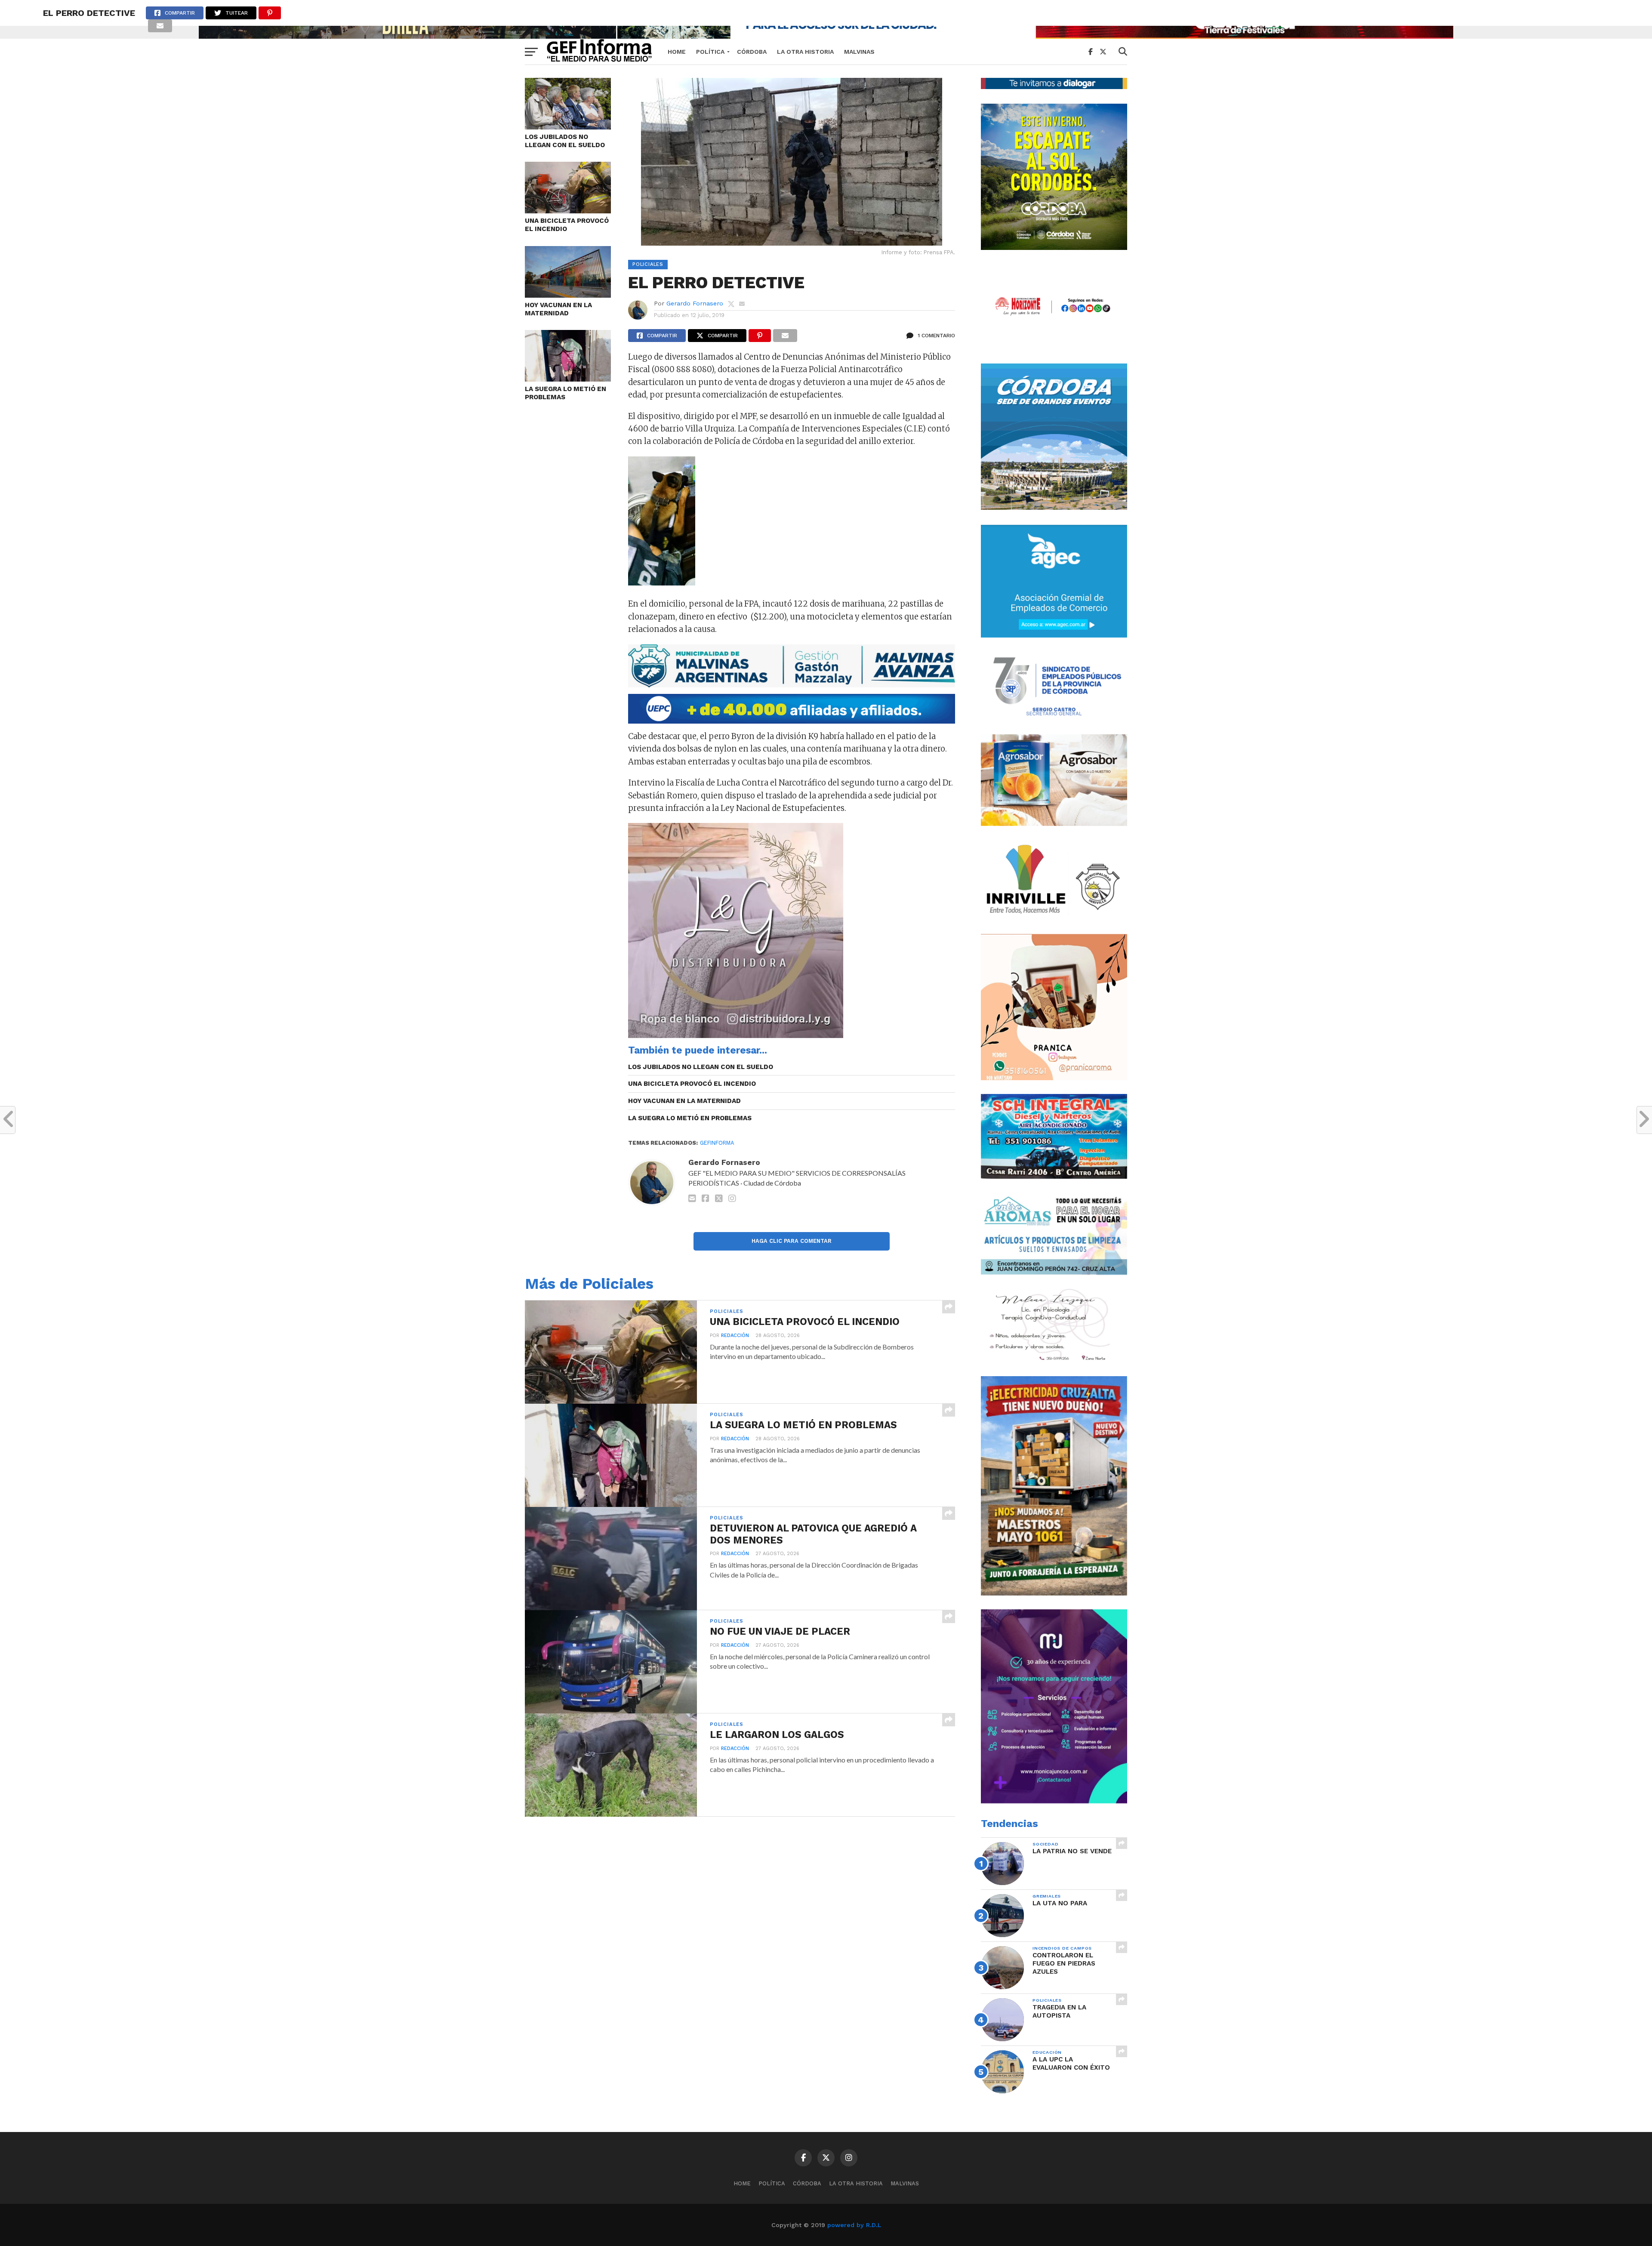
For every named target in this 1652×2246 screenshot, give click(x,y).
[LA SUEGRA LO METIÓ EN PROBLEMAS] (568, 379)
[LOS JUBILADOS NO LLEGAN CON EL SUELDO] (568, 127)
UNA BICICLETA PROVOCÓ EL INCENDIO (567, 225)
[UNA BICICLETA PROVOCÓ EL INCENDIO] (568, 211)
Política (710, 52)
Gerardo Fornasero (695, 303)
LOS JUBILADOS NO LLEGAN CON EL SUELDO (565, 141)
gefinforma (717, 1143)
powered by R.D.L (854, 2225)
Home (677, 52)
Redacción (735, 1336)
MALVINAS (859, 52)
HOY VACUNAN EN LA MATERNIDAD (558, 309)
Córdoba (752, 52)
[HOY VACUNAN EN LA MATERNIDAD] (568, 295)
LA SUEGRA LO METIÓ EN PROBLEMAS (566, 393)
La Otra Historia (805, 52)
